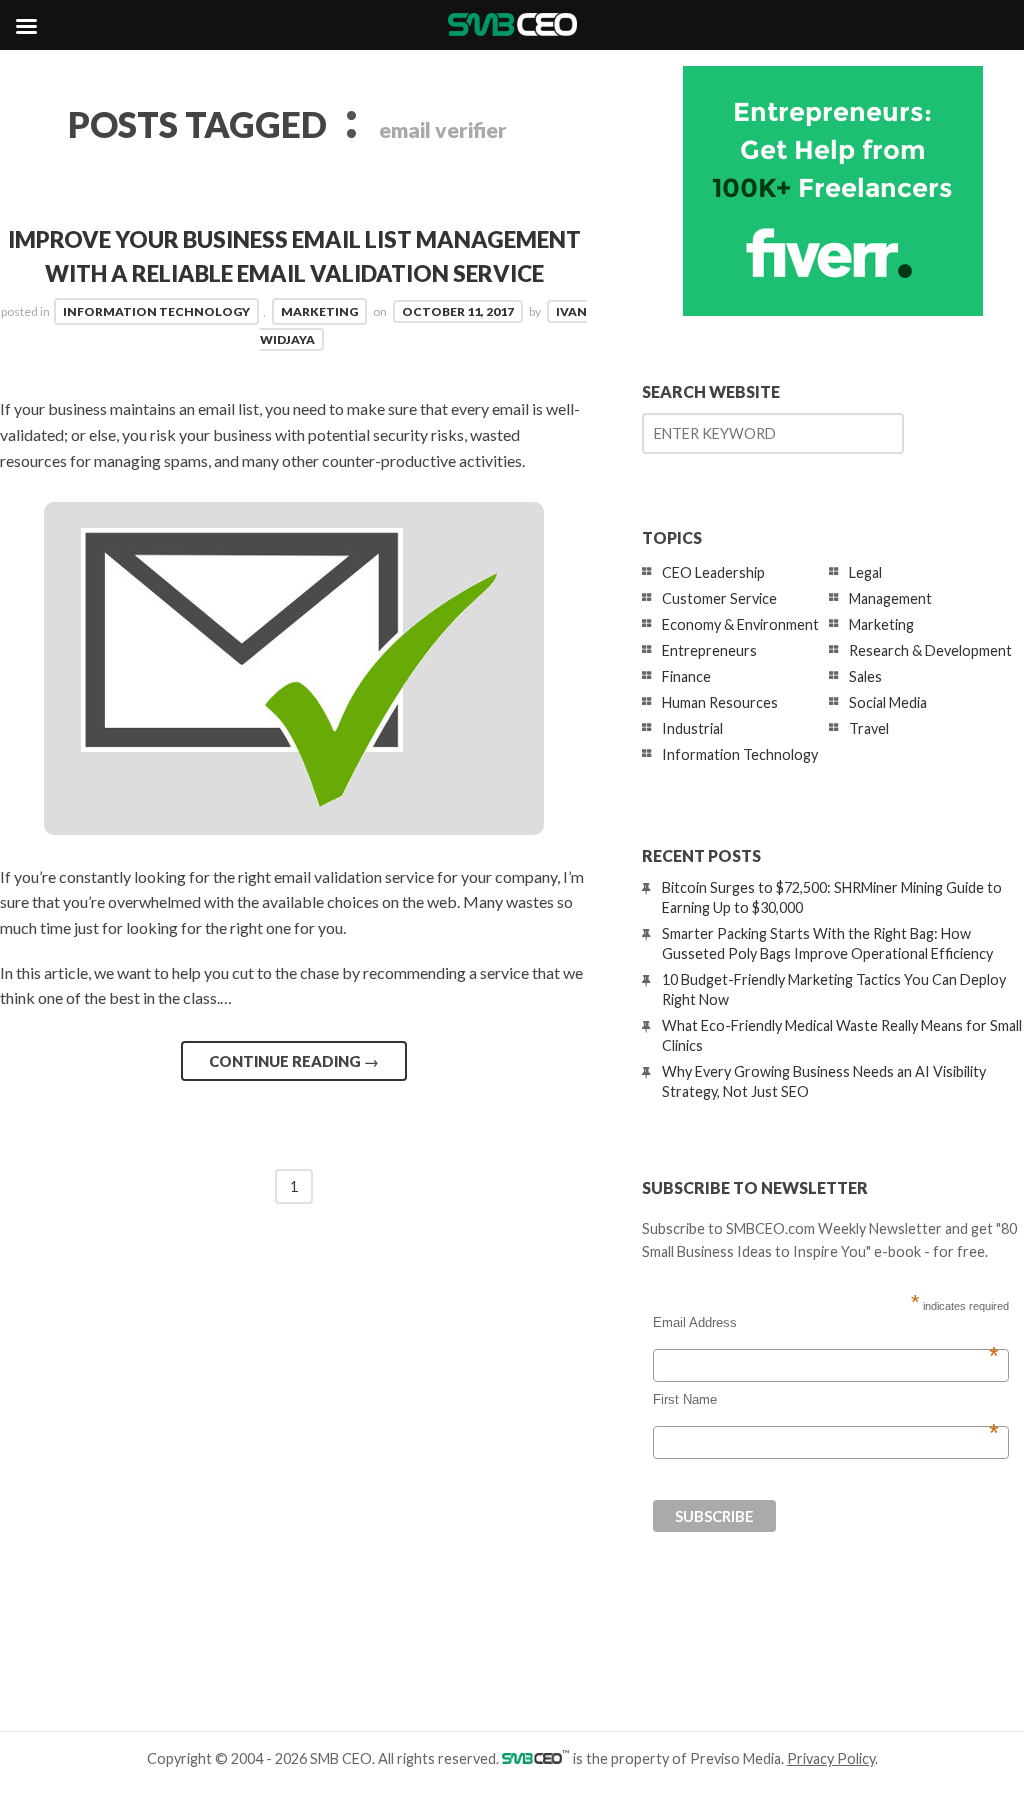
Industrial (692, 728)
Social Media (888, 702)
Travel (869, 728)
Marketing (319, 311)
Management (890, 598)
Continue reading (294, 1061)
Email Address (826, 1323)
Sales (865, 676)
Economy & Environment (740, 624)
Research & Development (930, 650)
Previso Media (735, 1758)
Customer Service (719, 598)
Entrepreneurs (709, 650)
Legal (865, 572)
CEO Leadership (713, 572)
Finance (686, 676)
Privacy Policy (831, 1758)
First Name (826, 1400)
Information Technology (156, 311)
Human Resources (720, 702)
